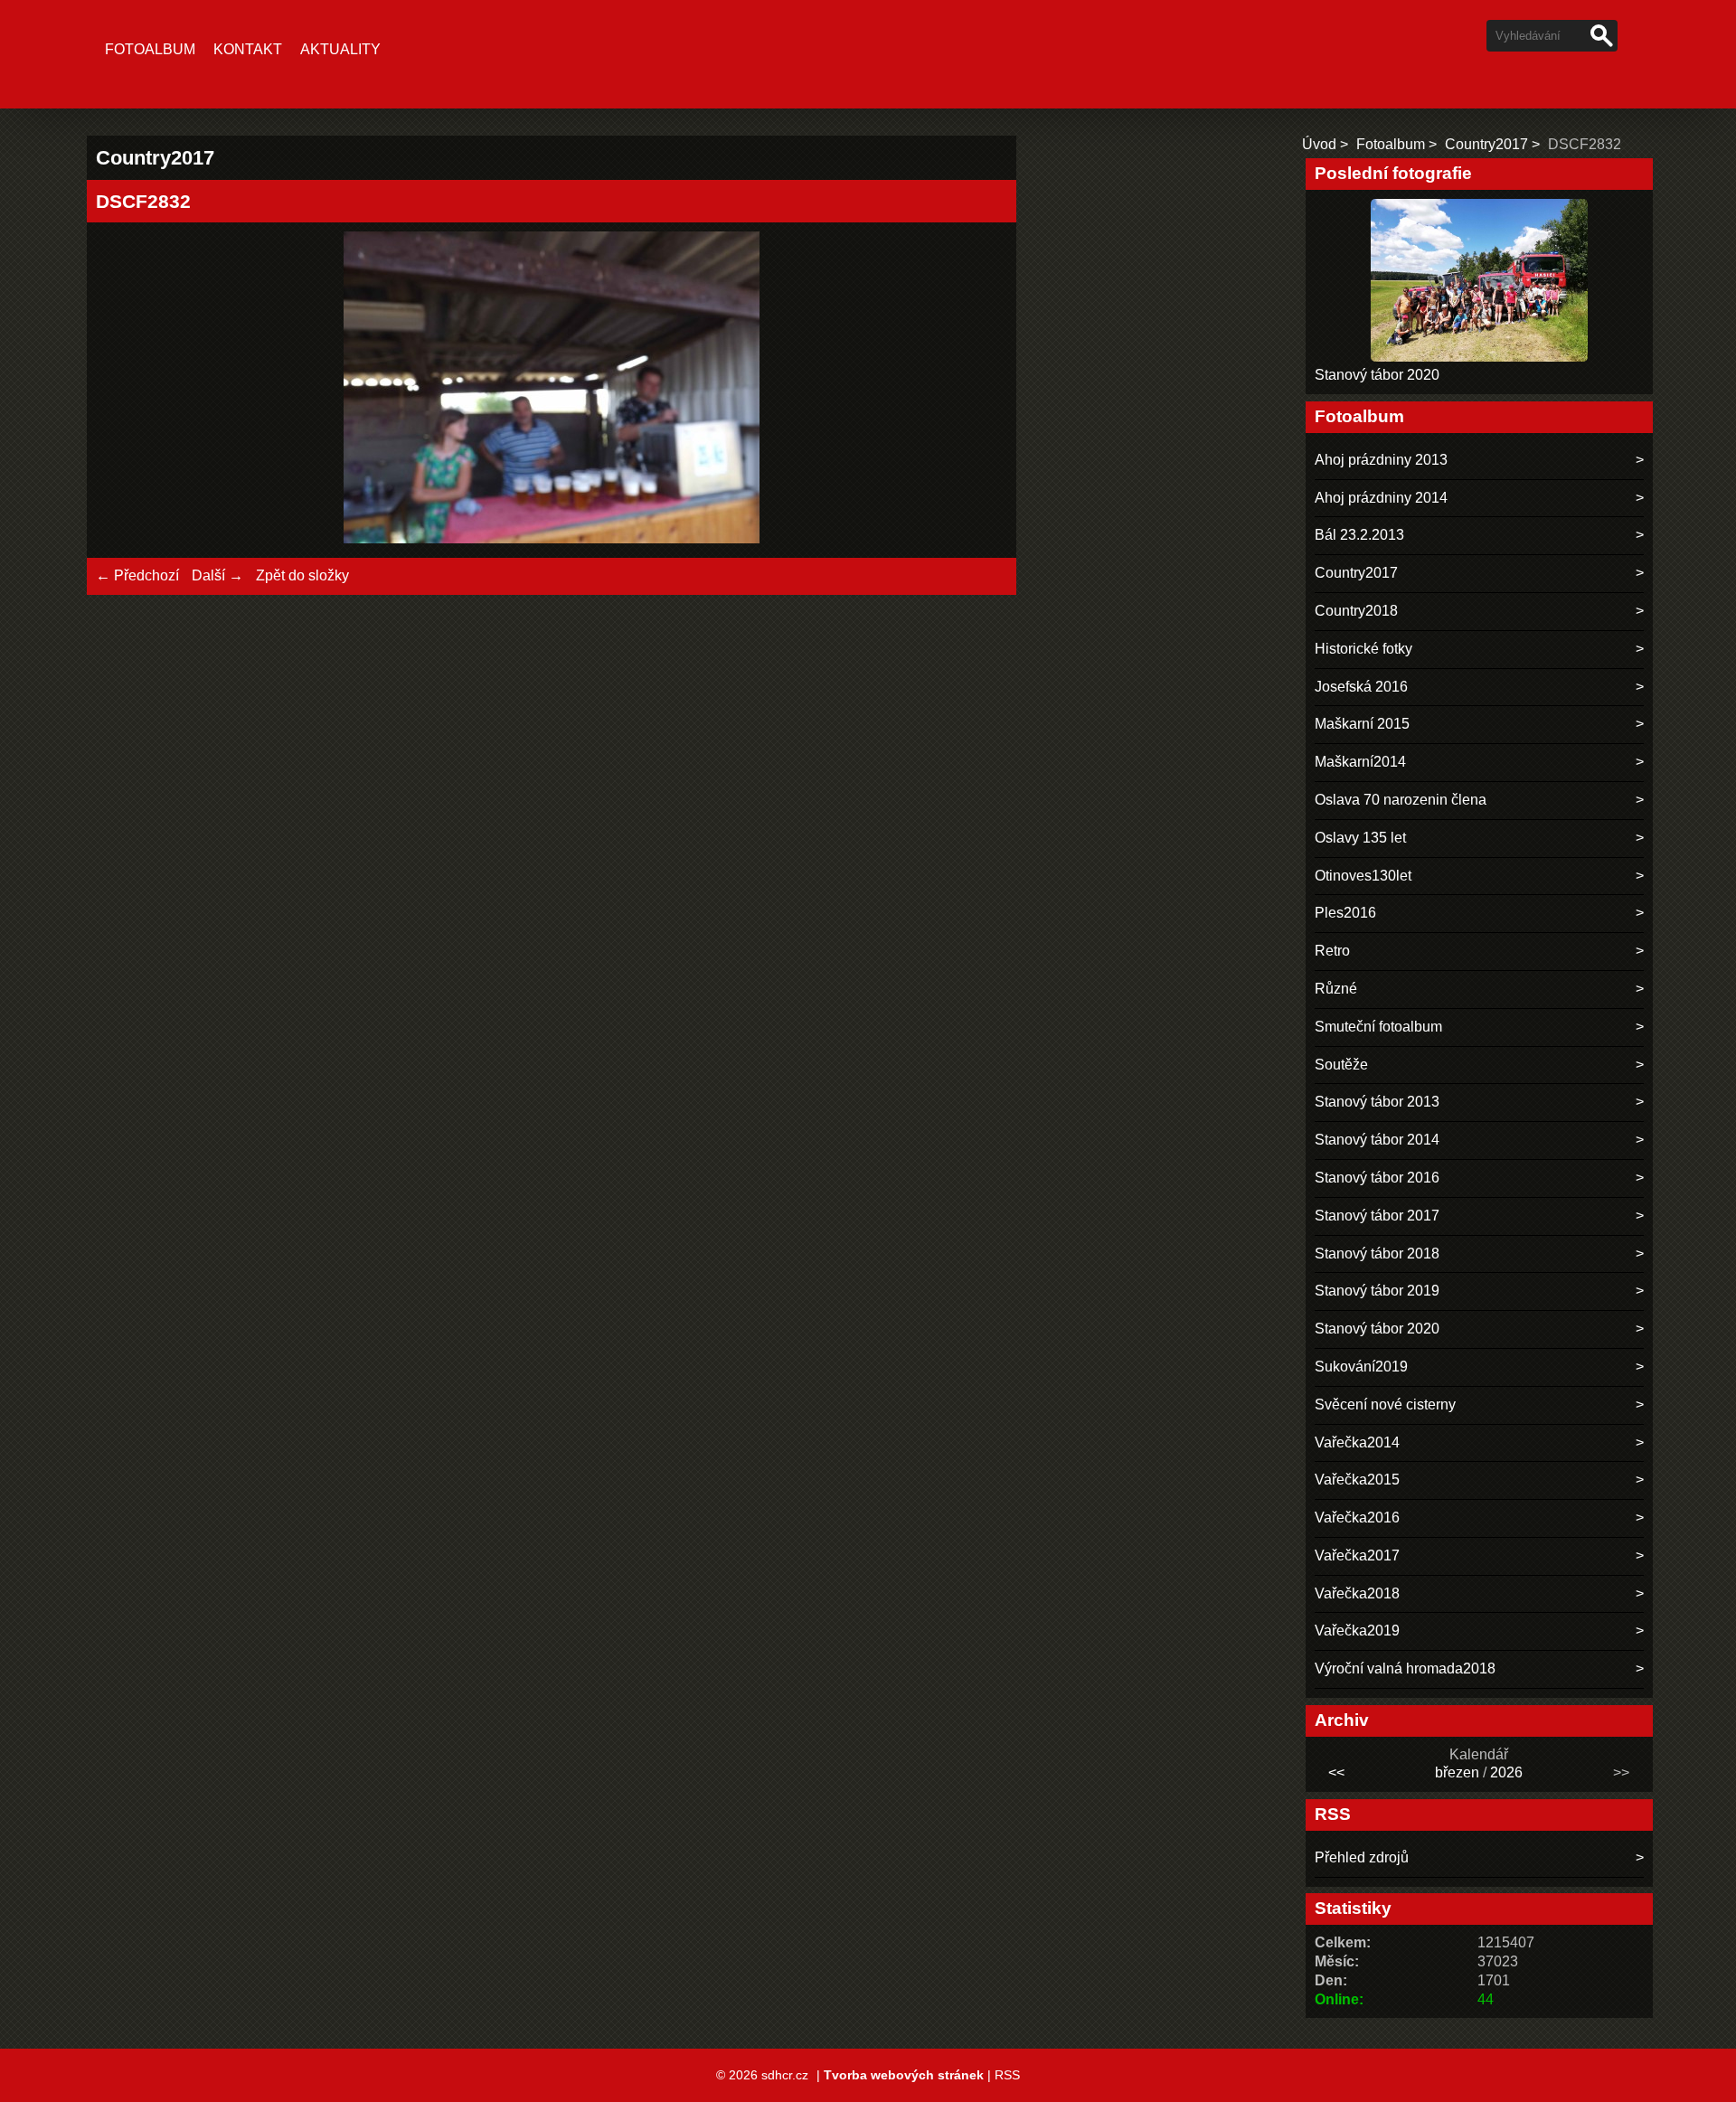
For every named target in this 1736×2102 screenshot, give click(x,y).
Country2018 (1356, 611)
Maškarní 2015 (1362, 724)
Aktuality (340, 49)
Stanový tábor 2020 (1377, 375)
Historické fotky (1363, 649)
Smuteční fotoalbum (1378, 1027)
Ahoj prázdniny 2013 (1381, 460)
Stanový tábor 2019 (1377, 1291)
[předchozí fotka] (125, 390)
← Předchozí (137, 575)
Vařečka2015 (1357, 1480)
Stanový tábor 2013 (1377, 1102)
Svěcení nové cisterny (1385, 1404)
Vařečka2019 (1357, 1631)
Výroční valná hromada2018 (1405, 1668)
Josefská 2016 (1361, 687)
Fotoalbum (150, 49)
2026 (1506, 1772)
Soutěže (1341, 1065)
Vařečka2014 (1357, 1442)
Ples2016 (1345, 913)
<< (1336, 1772)
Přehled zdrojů (1362, 1857)
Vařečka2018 (1357, 1593)
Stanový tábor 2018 (1377, 1254)
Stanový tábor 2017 (1377, 1216)
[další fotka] (978, 390)
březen (1457, 1772)
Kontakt (248, 49)
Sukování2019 (1361, 1367)
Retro (1332, 951)
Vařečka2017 (1357, 1555)
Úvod (1319, 144)
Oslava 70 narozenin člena (1401, 800)
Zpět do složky (302, 575)
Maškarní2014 (1360, 762)
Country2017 (1486, 144)
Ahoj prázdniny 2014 (1381, 498)
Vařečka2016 (1357, 1518)
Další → (217, 575)
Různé (1336, 989)
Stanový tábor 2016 (1377, 1178)
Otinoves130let (1363, 876)
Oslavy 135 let (1360, 838)
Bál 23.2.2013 (1359, 535)
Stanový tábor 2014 (1377, 1140)
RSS (1007, 2075)
